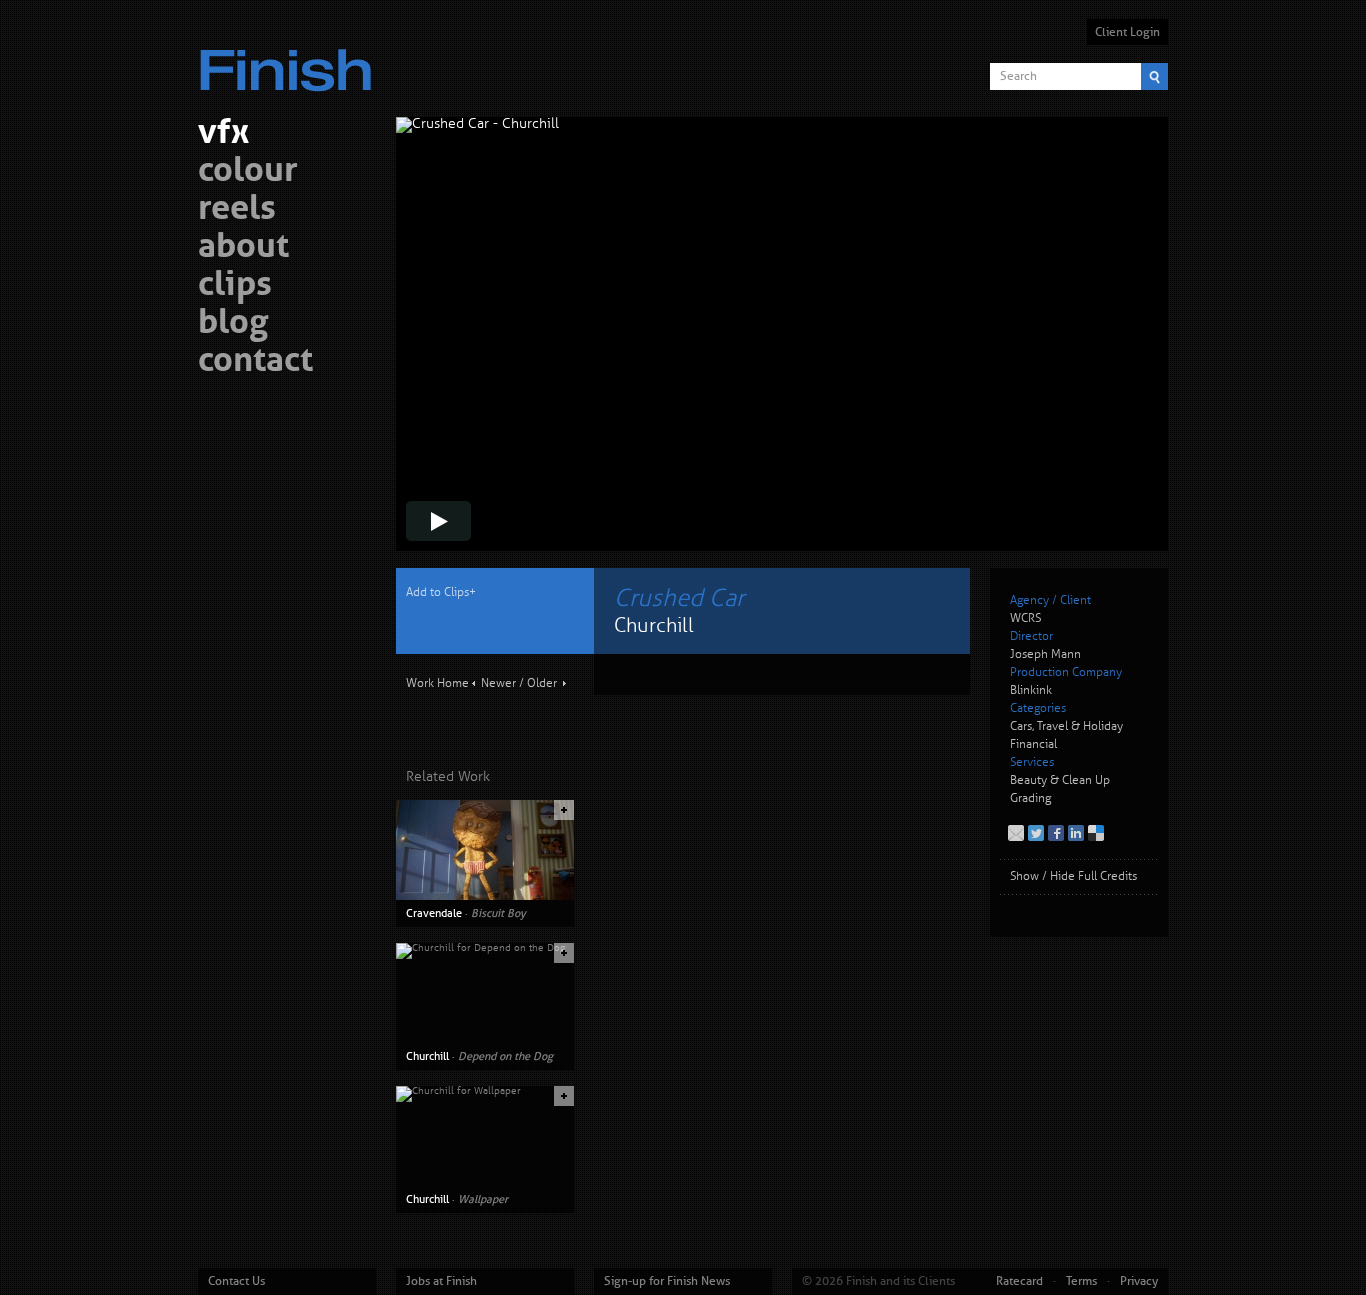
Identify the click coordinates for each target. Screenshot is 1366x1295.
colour (248, 172)
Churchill (427, 1056)
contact (255, 362)
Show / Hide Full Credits (1073, 876)
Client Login (1127, 32)
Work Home (437, 683)
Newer (498, 683)
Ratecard (1019, 1281)
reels (237, 210)
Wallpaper (483, 1199)
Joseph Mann (1045, 654)
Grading (1030, 798)
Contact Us (236, 1281)
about (243, 248)
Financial (1033, 744)
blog (233, 324)
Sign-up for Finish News (667, 1281)
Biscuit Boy (498, 913)
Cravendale (434, 913)
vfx (223, 134)
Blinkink (1031, 690)
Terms (1081, 1281)
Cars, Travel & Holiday (1066, 726)
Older (542, 683)
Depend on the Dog (505, 1056)
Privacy (1139, 1281)
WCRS (1025, 618)
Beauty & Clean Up (1060, 780)
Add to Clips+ (441, 592)
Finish (291, 58)
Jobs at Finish (441, 1281)
